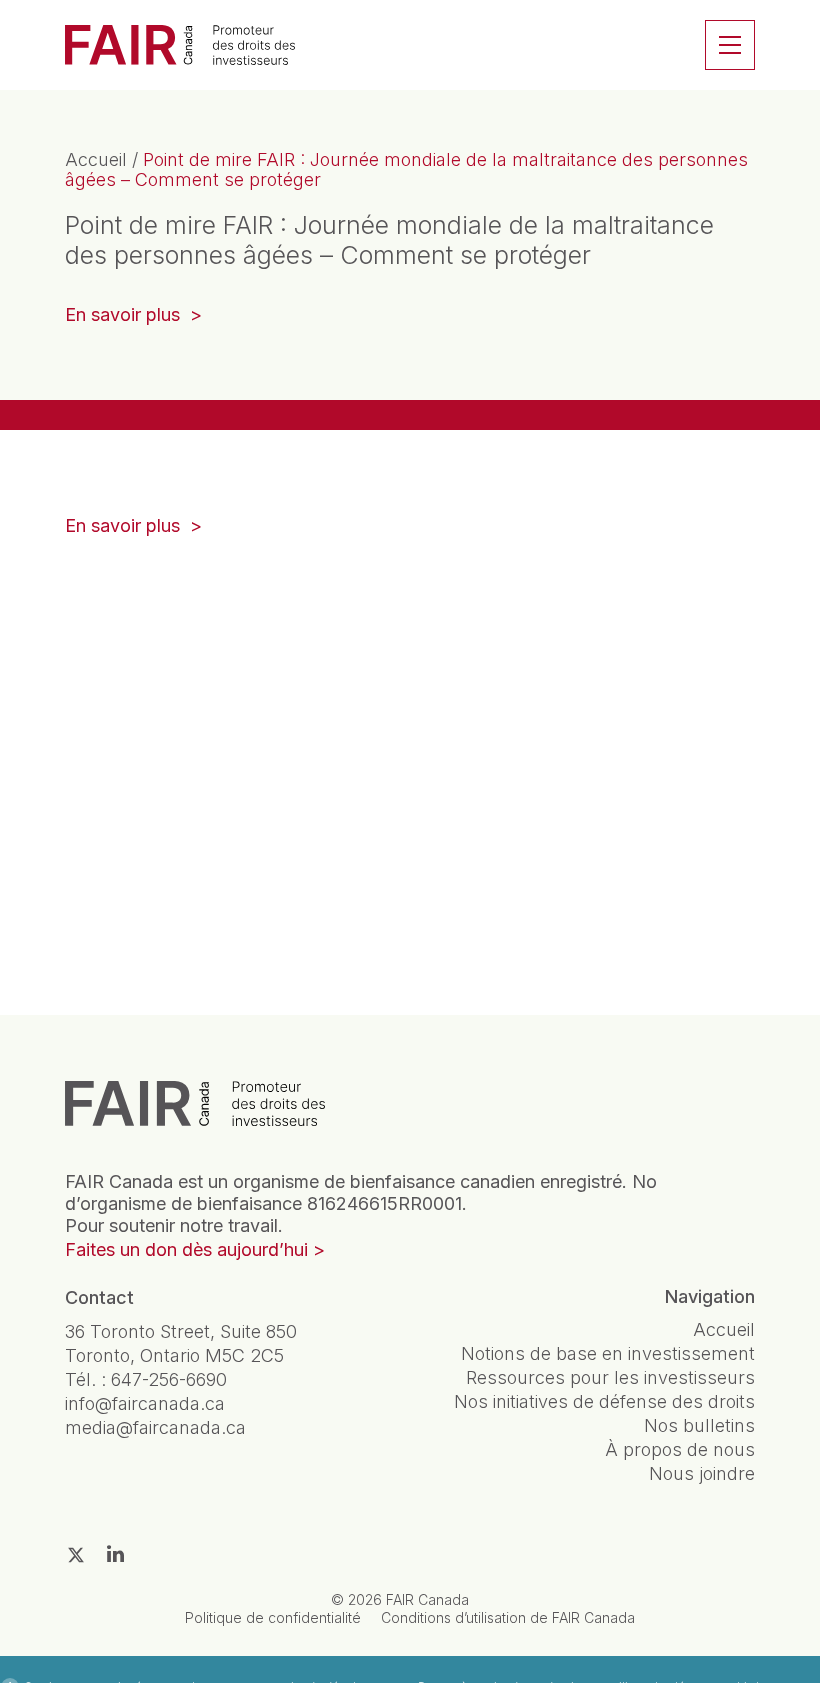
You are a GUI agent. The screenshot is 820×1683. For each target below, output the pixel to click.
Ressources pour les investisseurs (610, 1377)
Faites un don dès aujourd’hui (186, 1249)
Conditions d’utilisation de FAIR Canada (508, 1617)
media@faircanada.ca (155, 1427)
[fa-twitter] (76, 1555)
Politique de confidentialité (273, 1617)
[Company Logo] (195, 1103)
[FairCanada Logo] (180, 45)
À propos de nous (680, 1449)
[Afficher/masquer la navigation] (730, 45)
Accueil (96, 159)
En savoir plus (133, 316)
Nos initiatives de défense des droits (604, 1401)
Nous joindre (702, 1473)
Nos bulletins (699, 1425)
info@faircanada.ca (145, 1403)
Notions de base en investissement (608, 1353)
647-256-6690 (169, 1379)
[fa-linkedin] (115, 1554)
